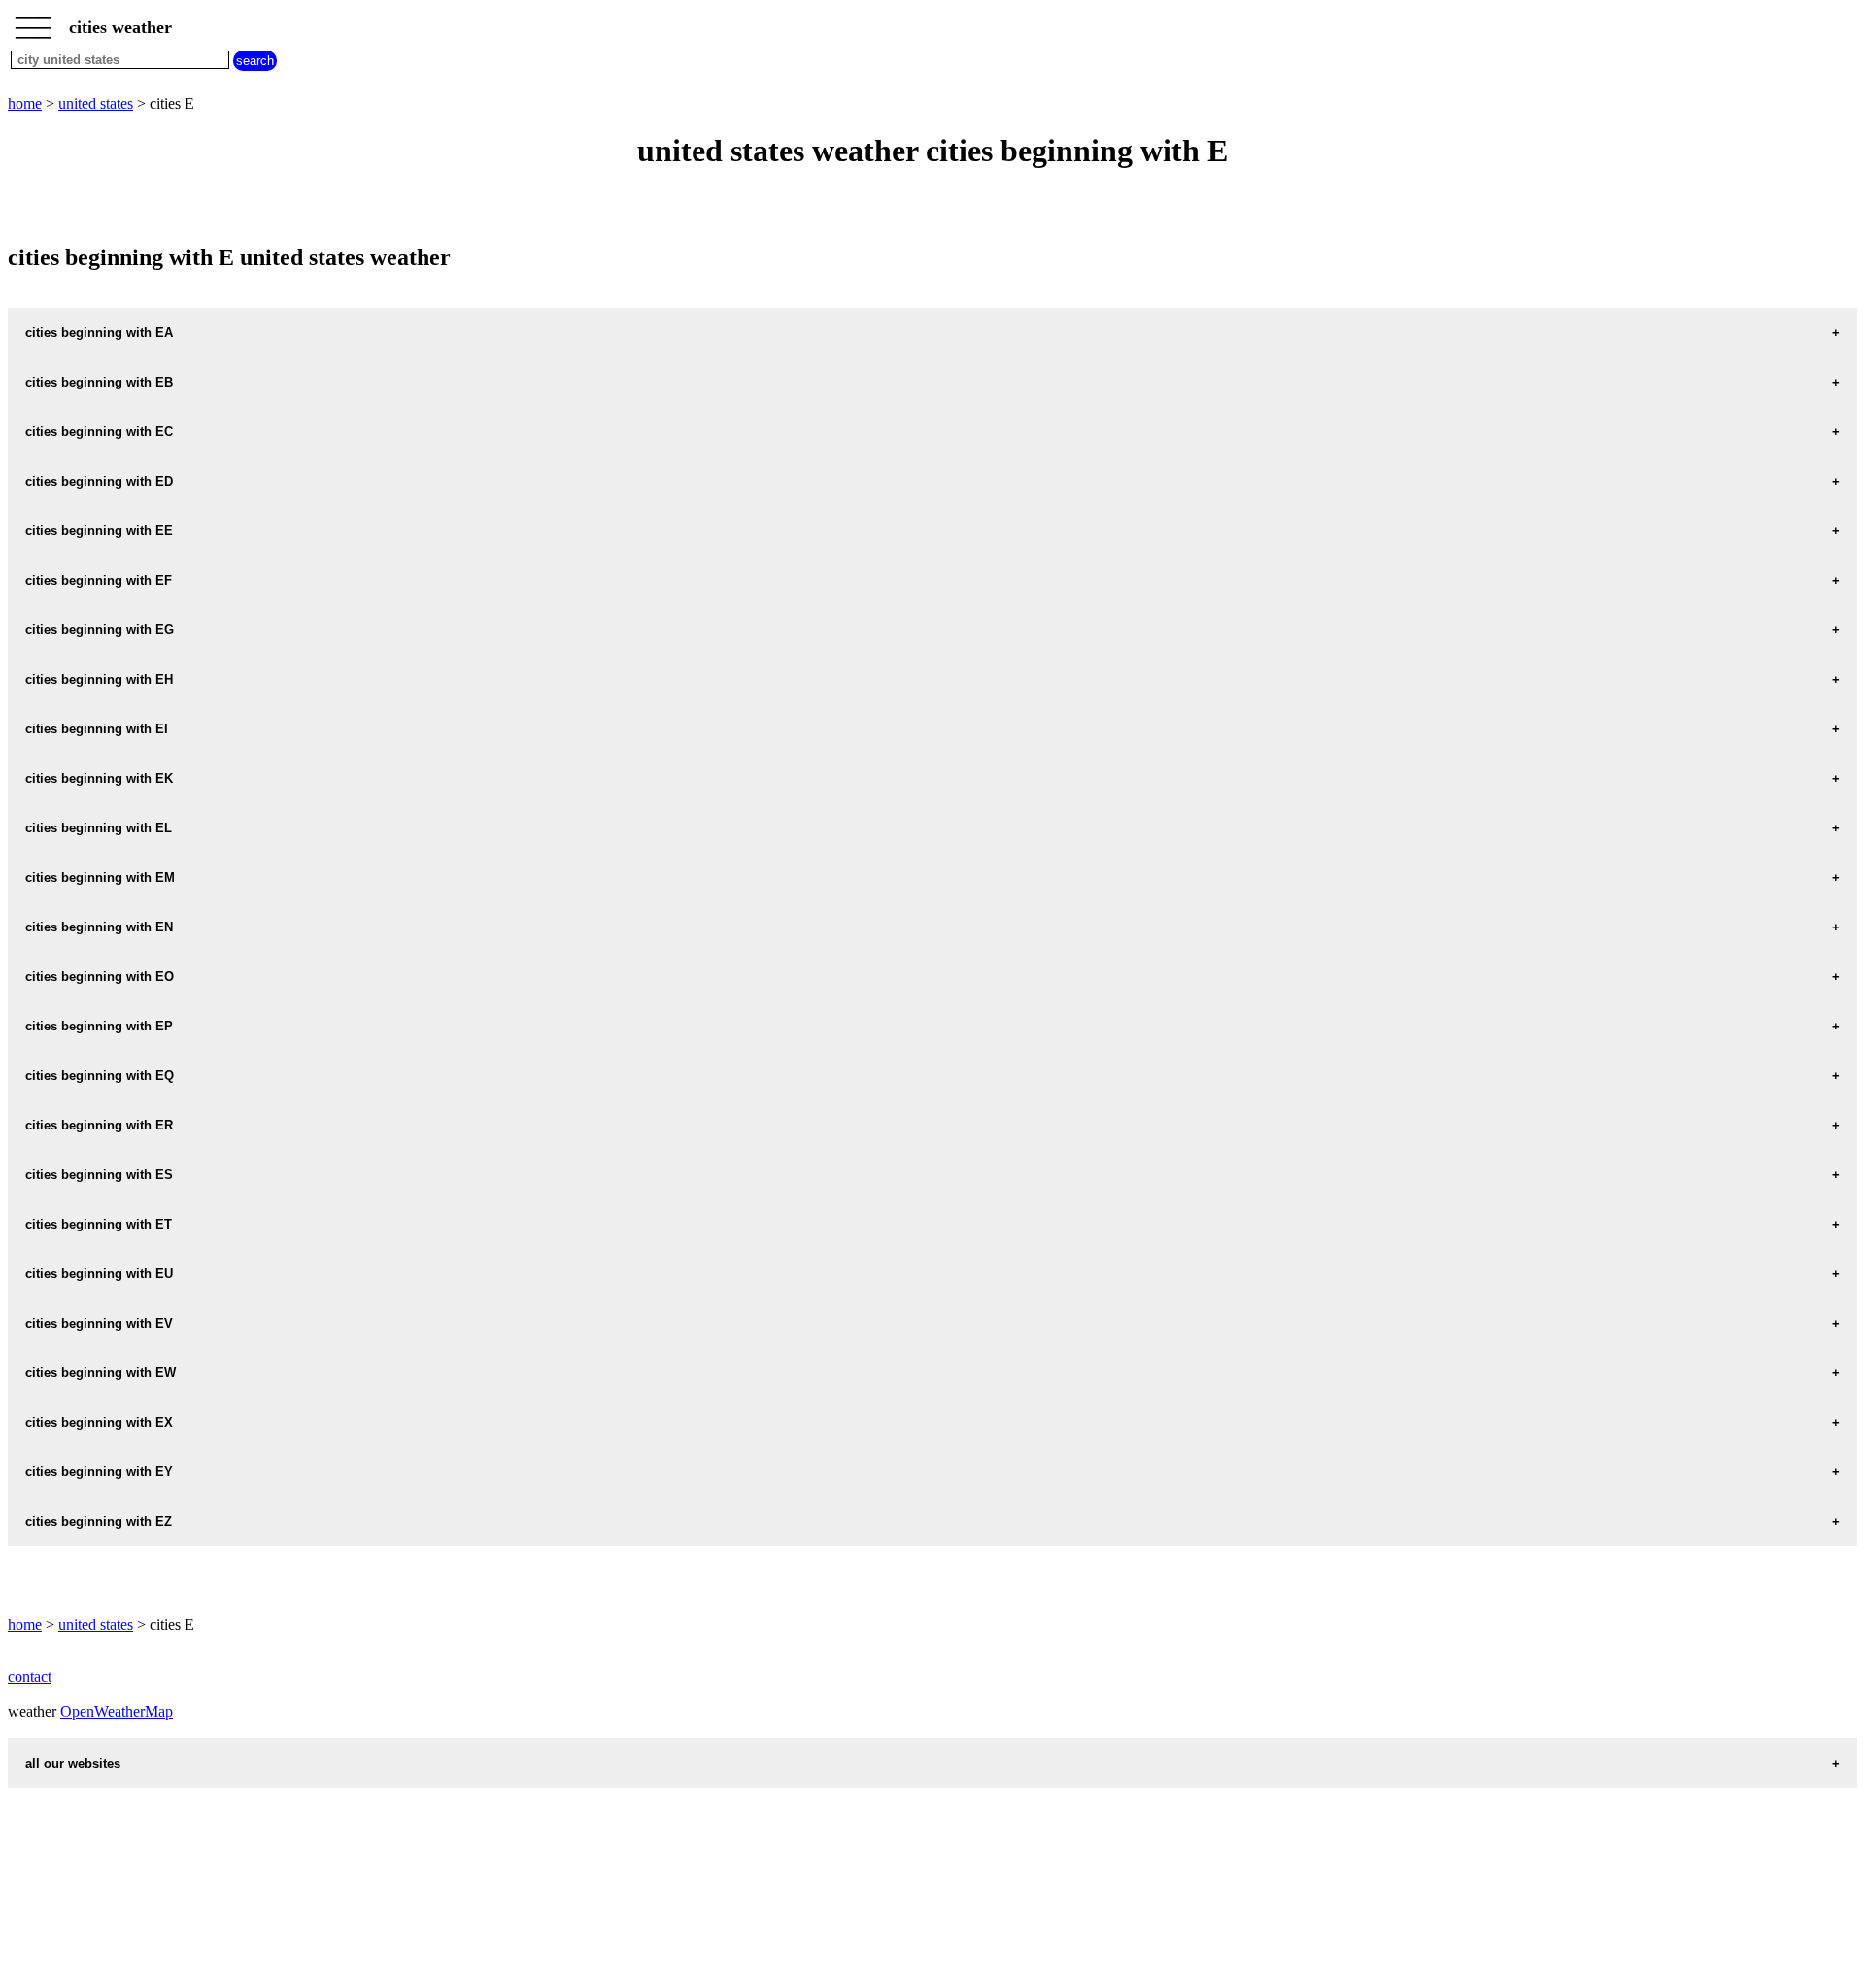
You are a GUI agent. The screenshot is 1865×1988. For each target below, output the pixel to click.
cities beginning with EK (99, 778)
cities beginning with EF (99, 580)
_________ (33, 21)
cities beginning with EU (99, 1274)
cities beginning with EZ (99, 1521)
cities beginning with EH (99, 679)
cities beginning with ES (99, 1175)
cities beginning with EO (100, 977)
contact (30, 1677)
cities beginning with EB (99, 382)
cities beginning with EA (99, 333)
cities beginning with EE (99, 531)
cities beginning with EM (100, 877)
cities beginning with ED (99, 481)
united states (96, 103)
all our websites (73, 1763)
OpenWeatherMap (117, 1712)
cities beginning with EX (99, 1422)
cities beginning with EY (99, 1472)
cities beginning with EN (99, 927)
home (25, 103)
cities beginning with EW (101, 1373)
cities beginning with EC (99, 432)
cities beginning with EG (100, 630)
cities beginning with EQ (100, 1076)
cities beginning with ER (99, 1125)
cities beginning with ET (99, 1224)
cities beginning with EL (99, 828)
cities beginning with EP (99, 1026)
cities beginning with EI (97, 729)
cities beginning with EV (99, 1323)
